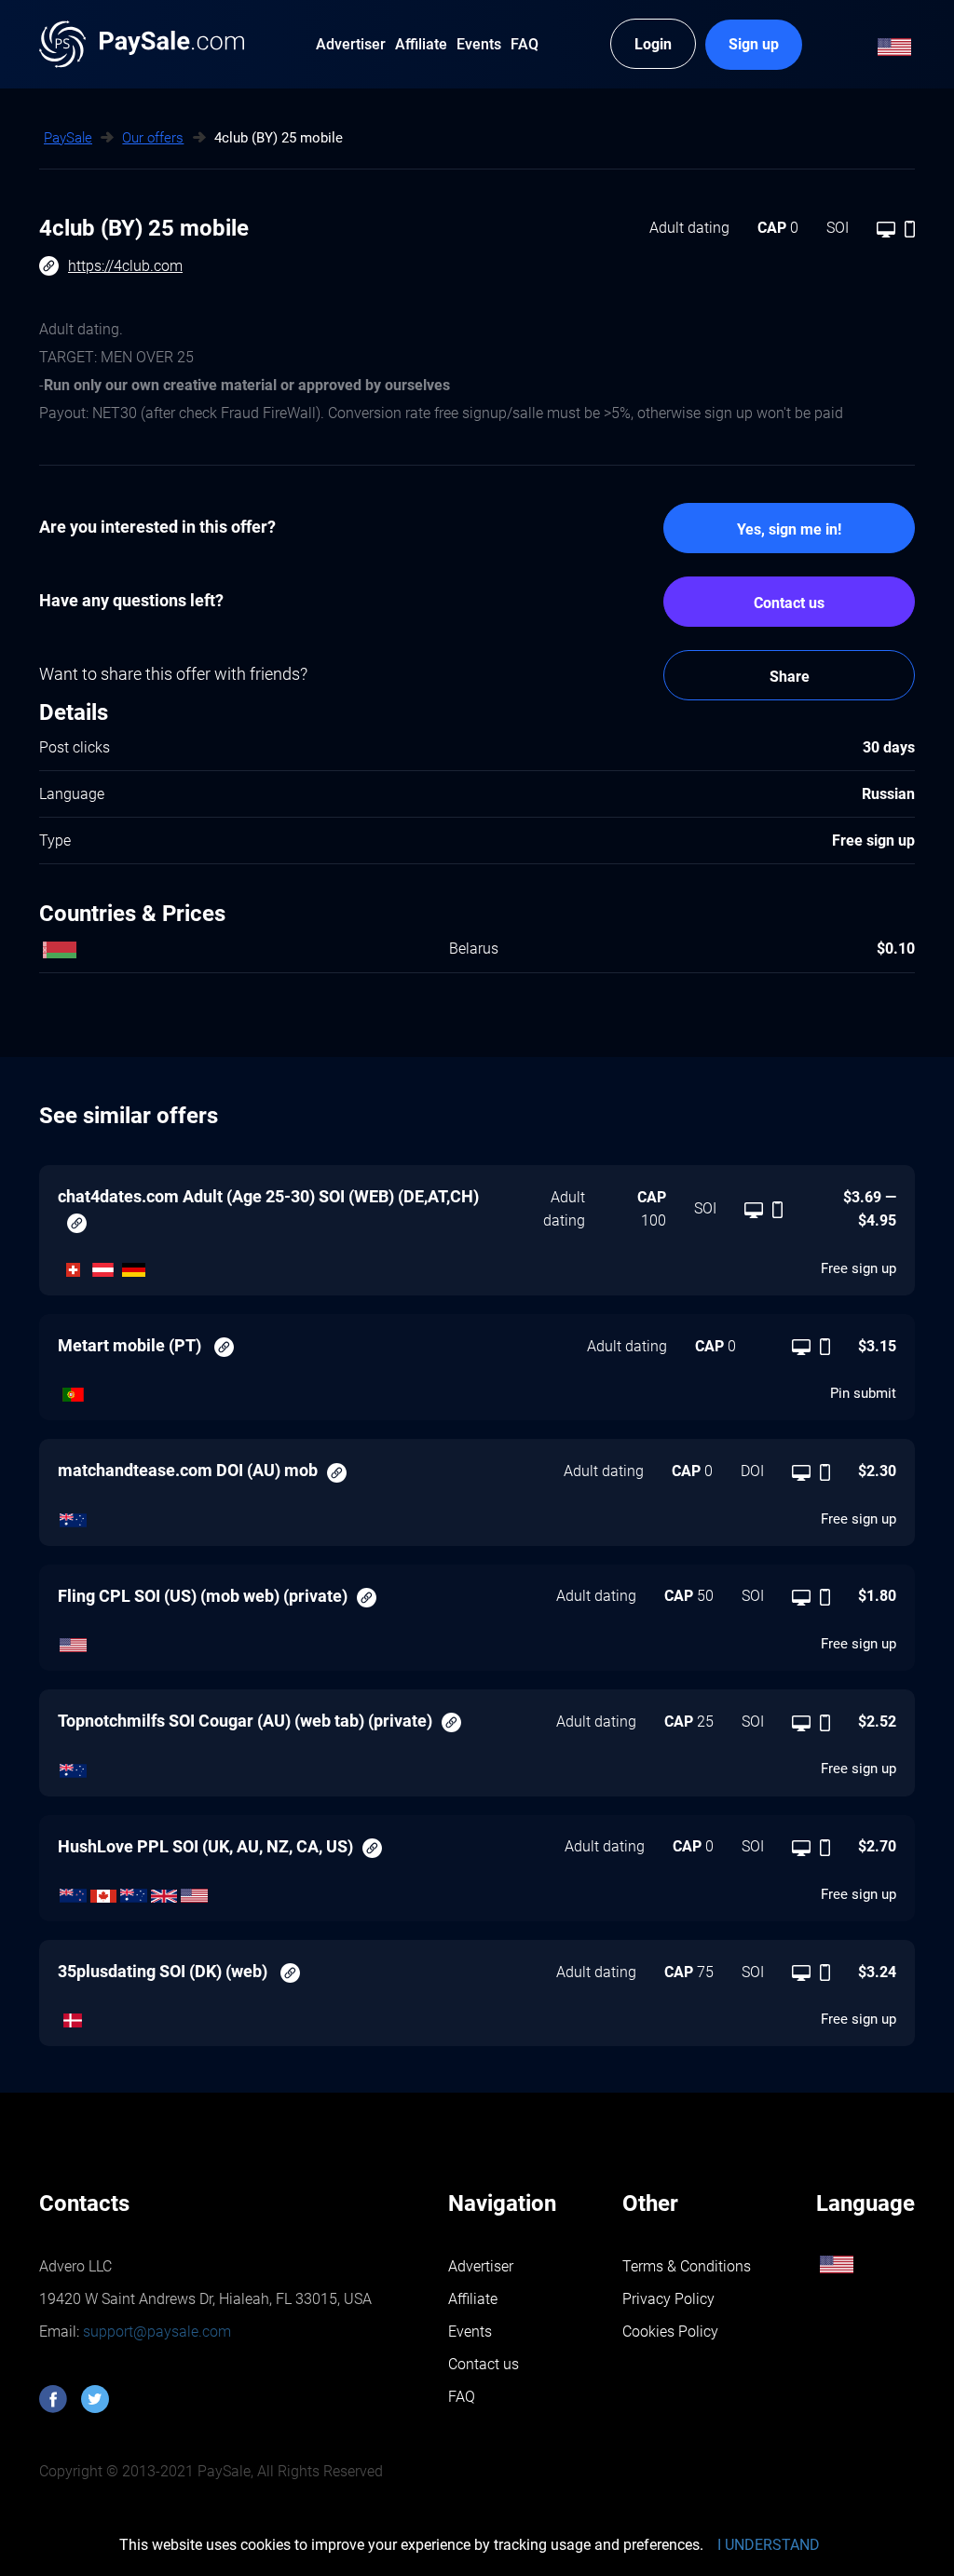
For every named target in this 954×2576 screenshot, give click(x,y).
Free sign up (859, 1268)
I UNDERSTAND (769, 2545)
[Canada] (104, 1891)
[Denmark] (73, 2016)
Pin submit (863, 1393)
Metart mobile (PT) (131, 1345)
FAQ (462, 2397)
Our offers (153, 138)
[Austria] (104, 1265)
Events (470, 2332)
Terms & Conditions (687, 2266)
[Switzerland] (73, 1265)
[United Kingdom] (164, 1891)
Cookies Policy (670, 2332)
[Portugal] (73, 1390)
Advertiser (481, 2266)
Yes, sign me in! (789, 529)
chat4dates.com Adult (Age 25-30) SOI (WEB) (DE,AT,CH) (268, 1196)
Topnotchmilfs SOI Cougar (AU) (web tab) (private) (245, 1721)
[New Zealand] (73, 1891)
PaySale (68, 138)
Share (790, 677)
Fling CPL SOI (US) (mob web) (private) (203, 1596)
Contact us (789, 603)
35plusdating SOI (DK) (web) (164, 1971)
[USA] (73, 1641)
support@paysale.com (155, 2332)
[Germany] (134, 1265)
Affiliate (473, 2299)
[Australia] (73, 1515)
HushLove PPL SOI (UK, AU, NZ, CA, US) (205, 1846)
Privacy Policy (668, 2299)
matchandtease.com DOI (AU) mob (188, 1470)
